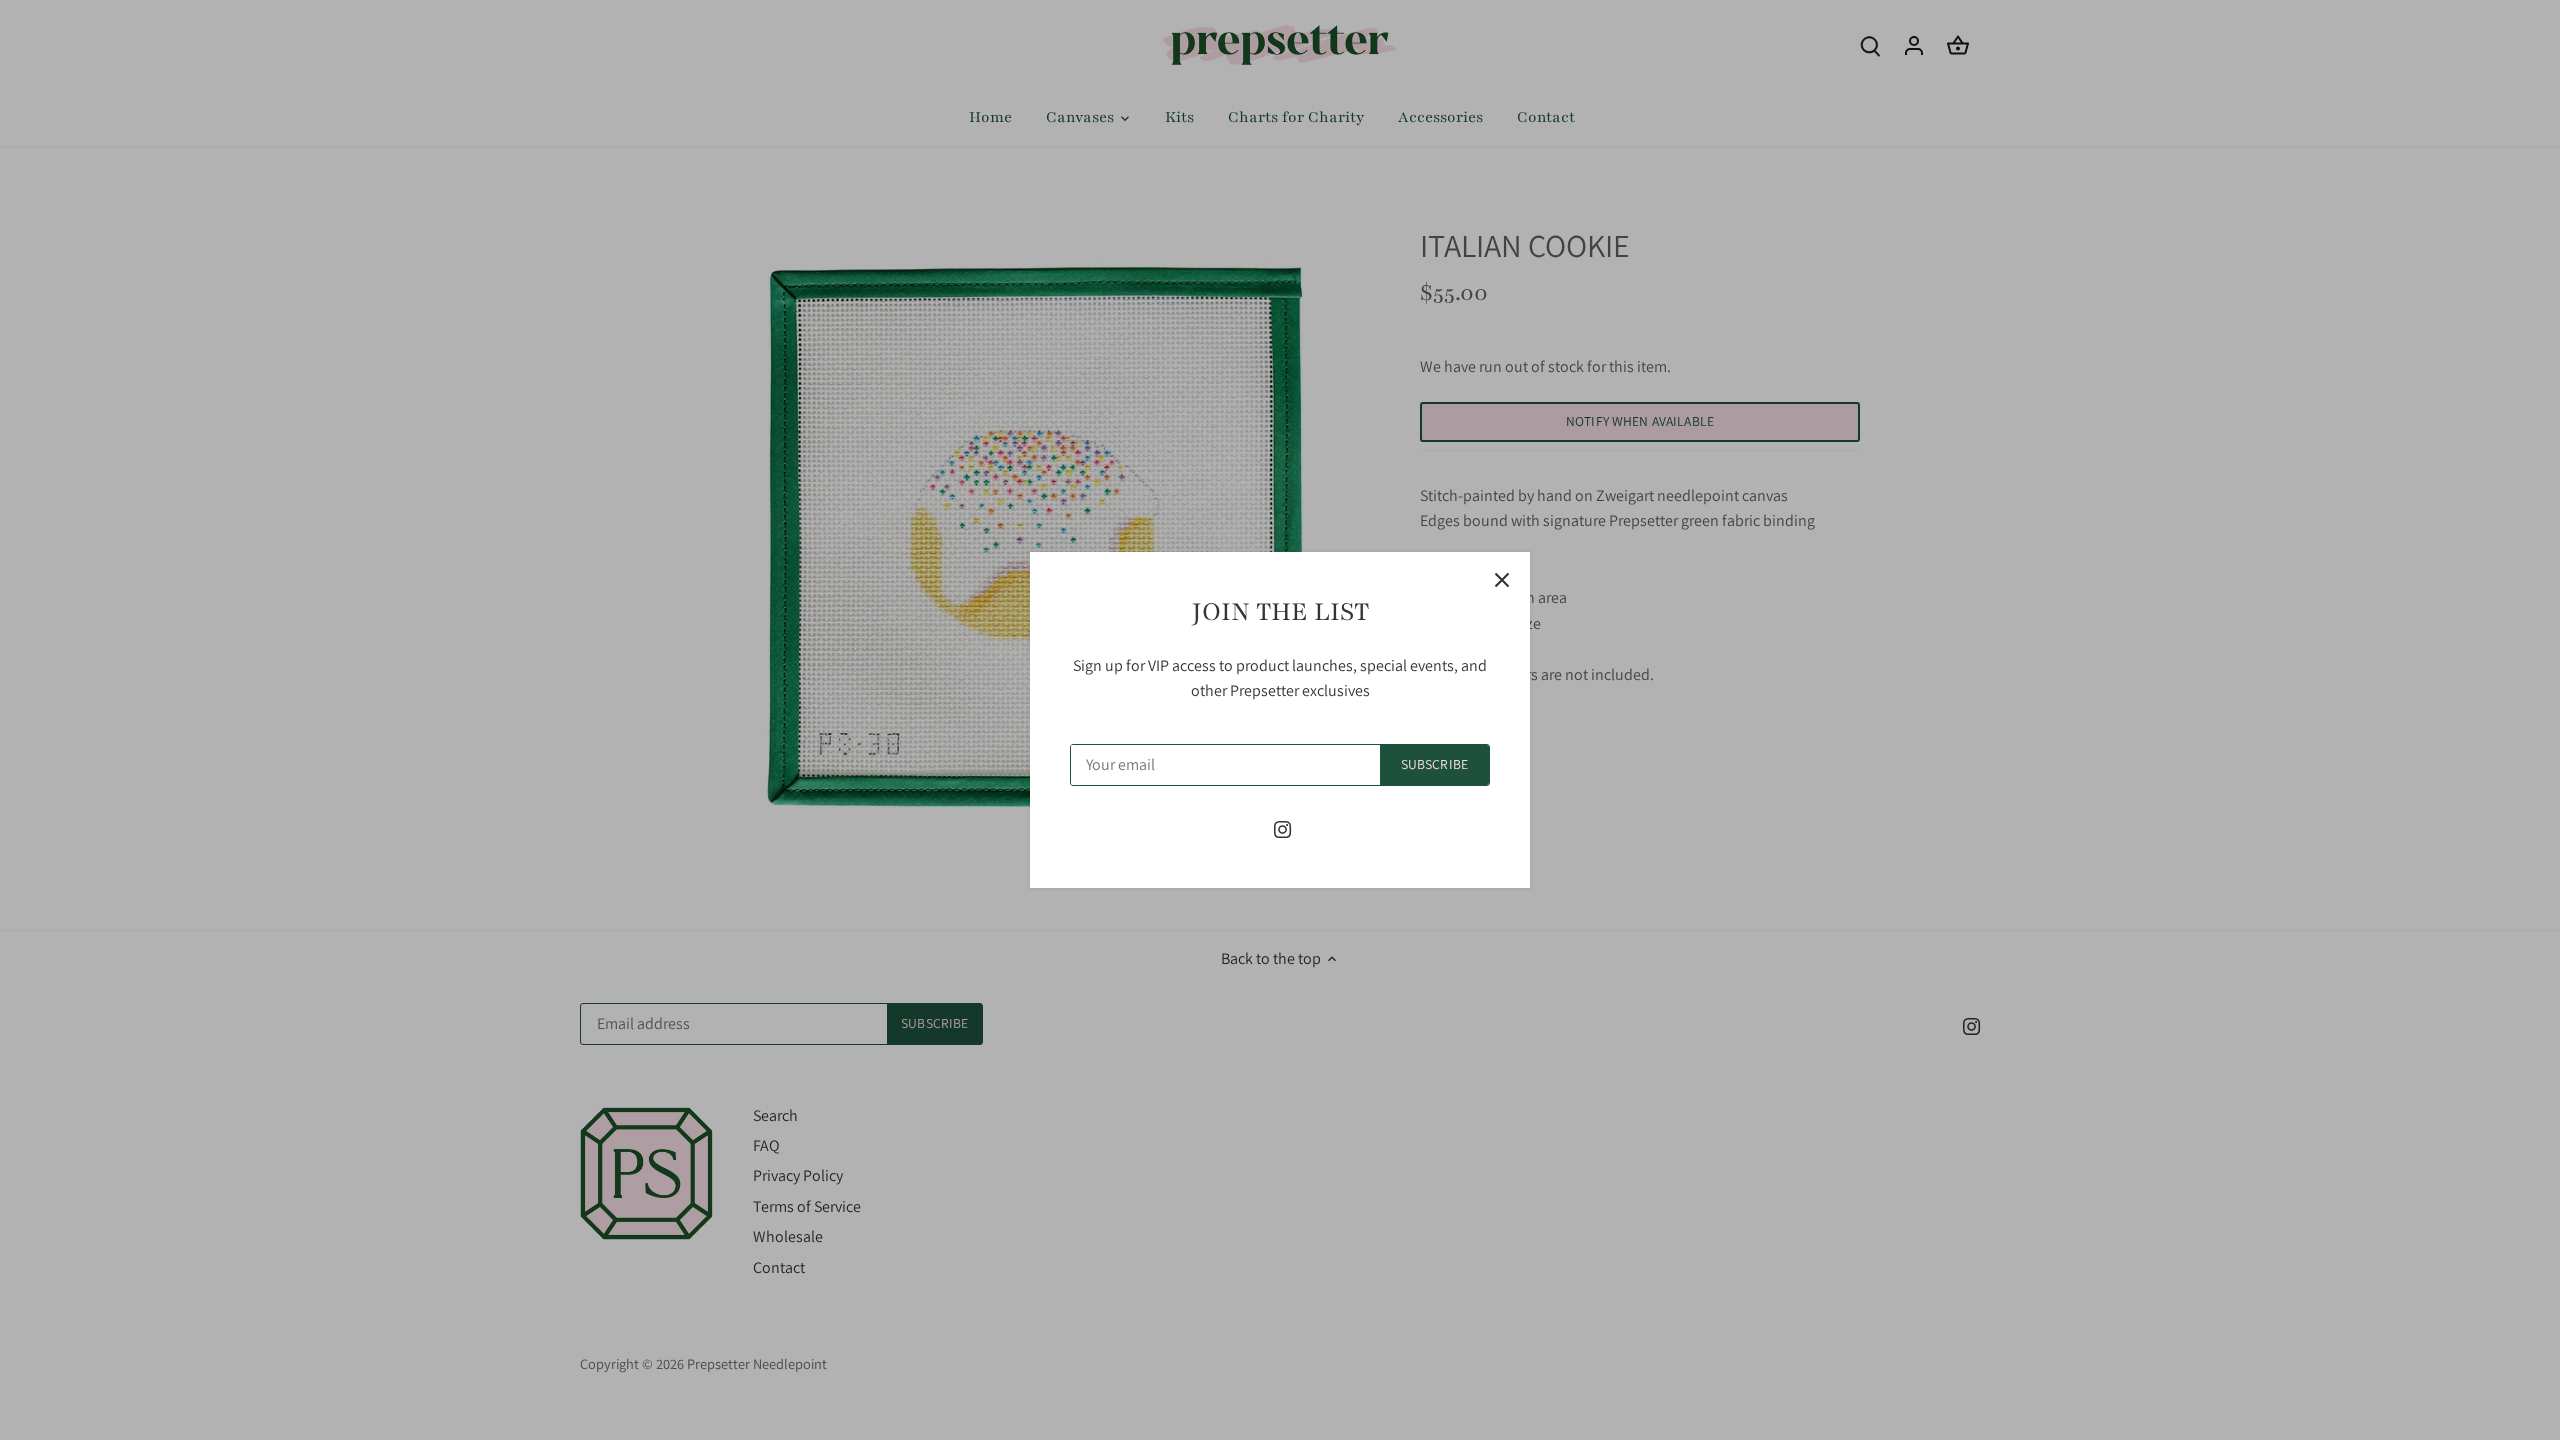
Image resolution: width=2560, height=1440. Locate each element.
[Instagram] (1282, 829)
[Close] (1502, 580)
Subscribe (1434, 764)
